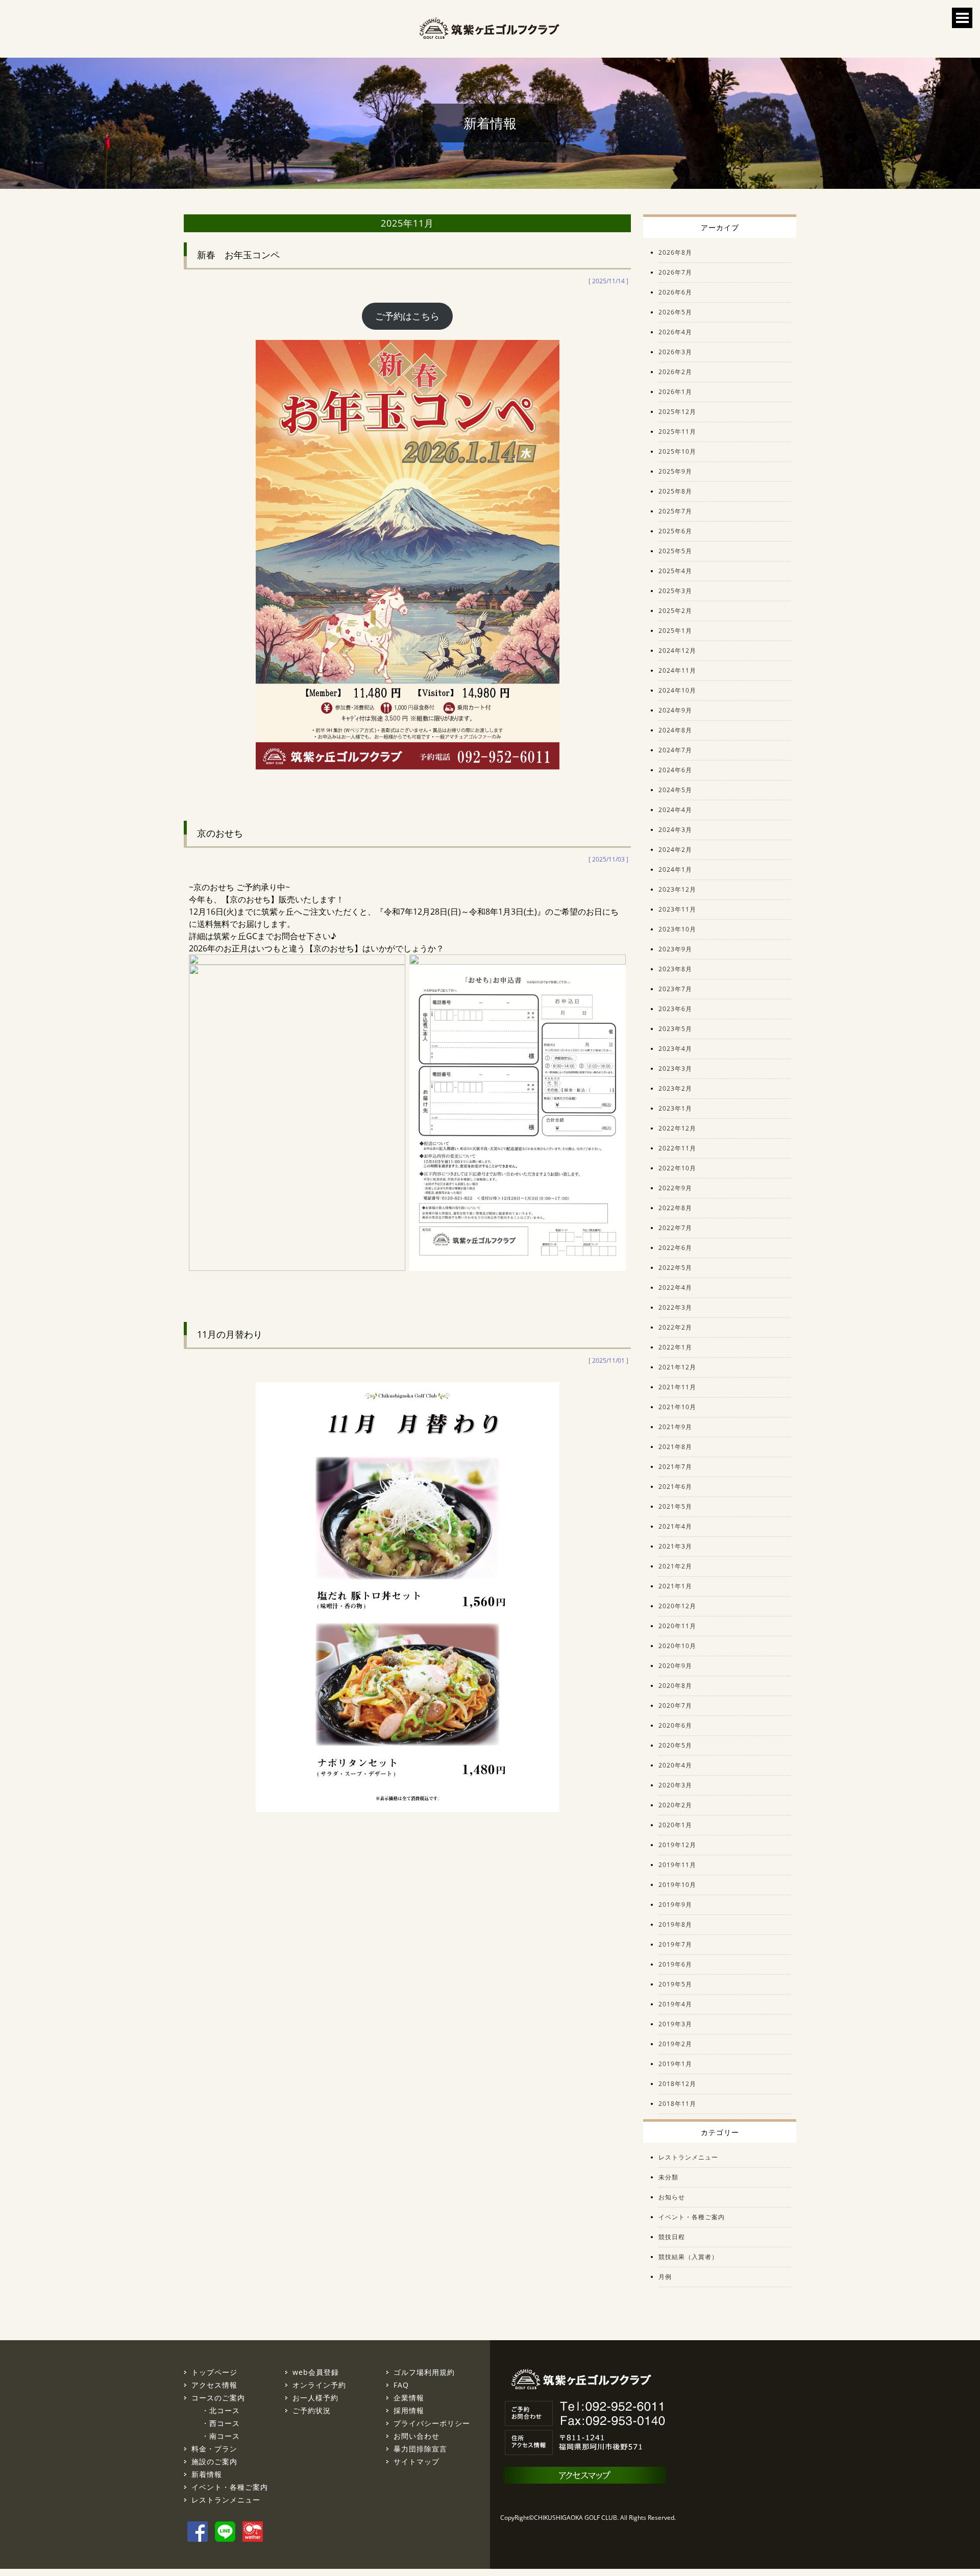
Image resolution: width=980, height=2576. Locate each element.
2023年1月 (675, 1108)
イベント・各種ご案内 (692, 2217)
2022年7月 (675, 1228)
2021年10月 (677, 1407)
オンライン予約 (319, 2385)
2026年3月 (675, 352)
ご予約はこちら (407, 316)
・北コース (221, 2410)
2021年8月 (675, 1447)
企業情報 (409, 2398)
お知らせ (672, 2197)
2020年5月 (675, 1745)
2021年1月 (675, 1586)
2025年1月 (675, 631)
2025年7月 (675, 511)
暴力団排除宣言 (420, 2449)
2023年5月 (675, 1029)
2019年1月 (675, 2064)
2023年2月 (675, 1088)
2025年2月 (675, 611)
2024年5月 (675, 790)
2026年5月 (675, 312)
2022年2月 (675, 1327)
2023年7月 (675, 989)
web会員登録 (316, 2372)
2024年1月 (675, 869)
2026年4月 (675, 332)
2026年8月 (675, 252)
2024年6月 (675, 770)
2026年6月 (675, 292)
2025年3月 (675, 591)
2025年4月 (675, 571)
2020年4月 (675, 1765)
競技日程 (672, 2237)
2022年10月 (677, 1168)
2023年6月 (675, 1009)
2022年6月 (675, 1248)
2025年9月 (675, 471)
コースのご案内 (218, 2398)
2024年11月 (677, 670)
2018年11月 (677, 2104)
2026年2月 (675, 372)
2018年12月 (677, 2084)
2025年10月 (677, 451)
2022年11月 (677, 1148)
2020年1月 (675, 1825)
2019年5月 (675, 1984)
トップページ (214, 2372)
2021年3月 (675, 1546)
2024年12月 (677, 651)
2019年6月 (675, 1964)
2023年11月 (677, 909)
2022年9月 (675, 1188)
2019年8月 (675, 1924)
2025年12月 (677, 412)
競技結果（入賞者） (688, 2257)
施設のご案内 (214, 2461)
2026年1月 (675, 392)
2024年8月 (675, 730)
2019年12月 (677, 1845)
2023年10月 (677, 929)
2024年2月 (675, 850)
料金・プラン (214, 2449)
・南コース (221, 2436)
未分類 (668, 2177)
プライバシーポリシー (432, 2423)
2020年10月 (677, 1646)
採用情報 (409, 2410)
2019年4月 (675, 2004)
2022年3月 (675, 1307)
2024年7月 (675, 750)
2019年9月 (675, 1905)
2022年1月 (675, 1347)
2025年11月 (677, 432)
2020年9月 (675, 1666)
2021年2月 (675, 1566)
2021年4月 (675, 1526)
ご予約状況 (312, 2410)
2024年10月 (677, 690)
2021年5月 (675, 1506)
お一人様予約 (315, 2398)
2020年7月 (675, 1706)
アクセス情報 (214, 2385)
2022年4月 (675, 1287)
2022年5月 (675, 1268)
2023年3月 (675, 1069)
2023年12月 (677, 889)
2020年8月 (675, 1686)
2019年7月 (675, 1944)
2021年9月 (675, 1427)
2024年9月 (675, 710)
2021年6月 (675, 1487)
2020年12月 (677, 1606)
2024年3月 (675, 830)
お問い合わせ (416, 2436)
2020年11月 (677, 1626)
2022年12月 (677, 1128)
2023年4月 (675, 1049)
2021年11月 (677, 1387)
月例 (665, 2277)
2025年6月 (675, 531)
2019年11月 (677, 1865)
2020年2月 (675, 1805)
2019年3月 (675, 2024)
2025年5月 (675, 551)
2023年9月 (675, 949)
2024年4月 (675, 810)
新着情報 (207, 2474)
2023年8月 (675, 969)
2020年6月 (675, 1725)
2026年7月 (675, 272)
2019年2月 (675, 2044)
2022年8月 (675, 1208)
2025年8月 (675, 491)
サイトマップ (416, 2461)
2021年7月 (675, 1467)
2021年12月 (677, 1367)
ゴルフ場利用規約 (424, 2372)
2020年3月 (675, 1785)
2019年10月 (677, 1885)
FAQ (401, 2385)
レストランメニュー (688, 2157)
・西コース (221, 2423)
